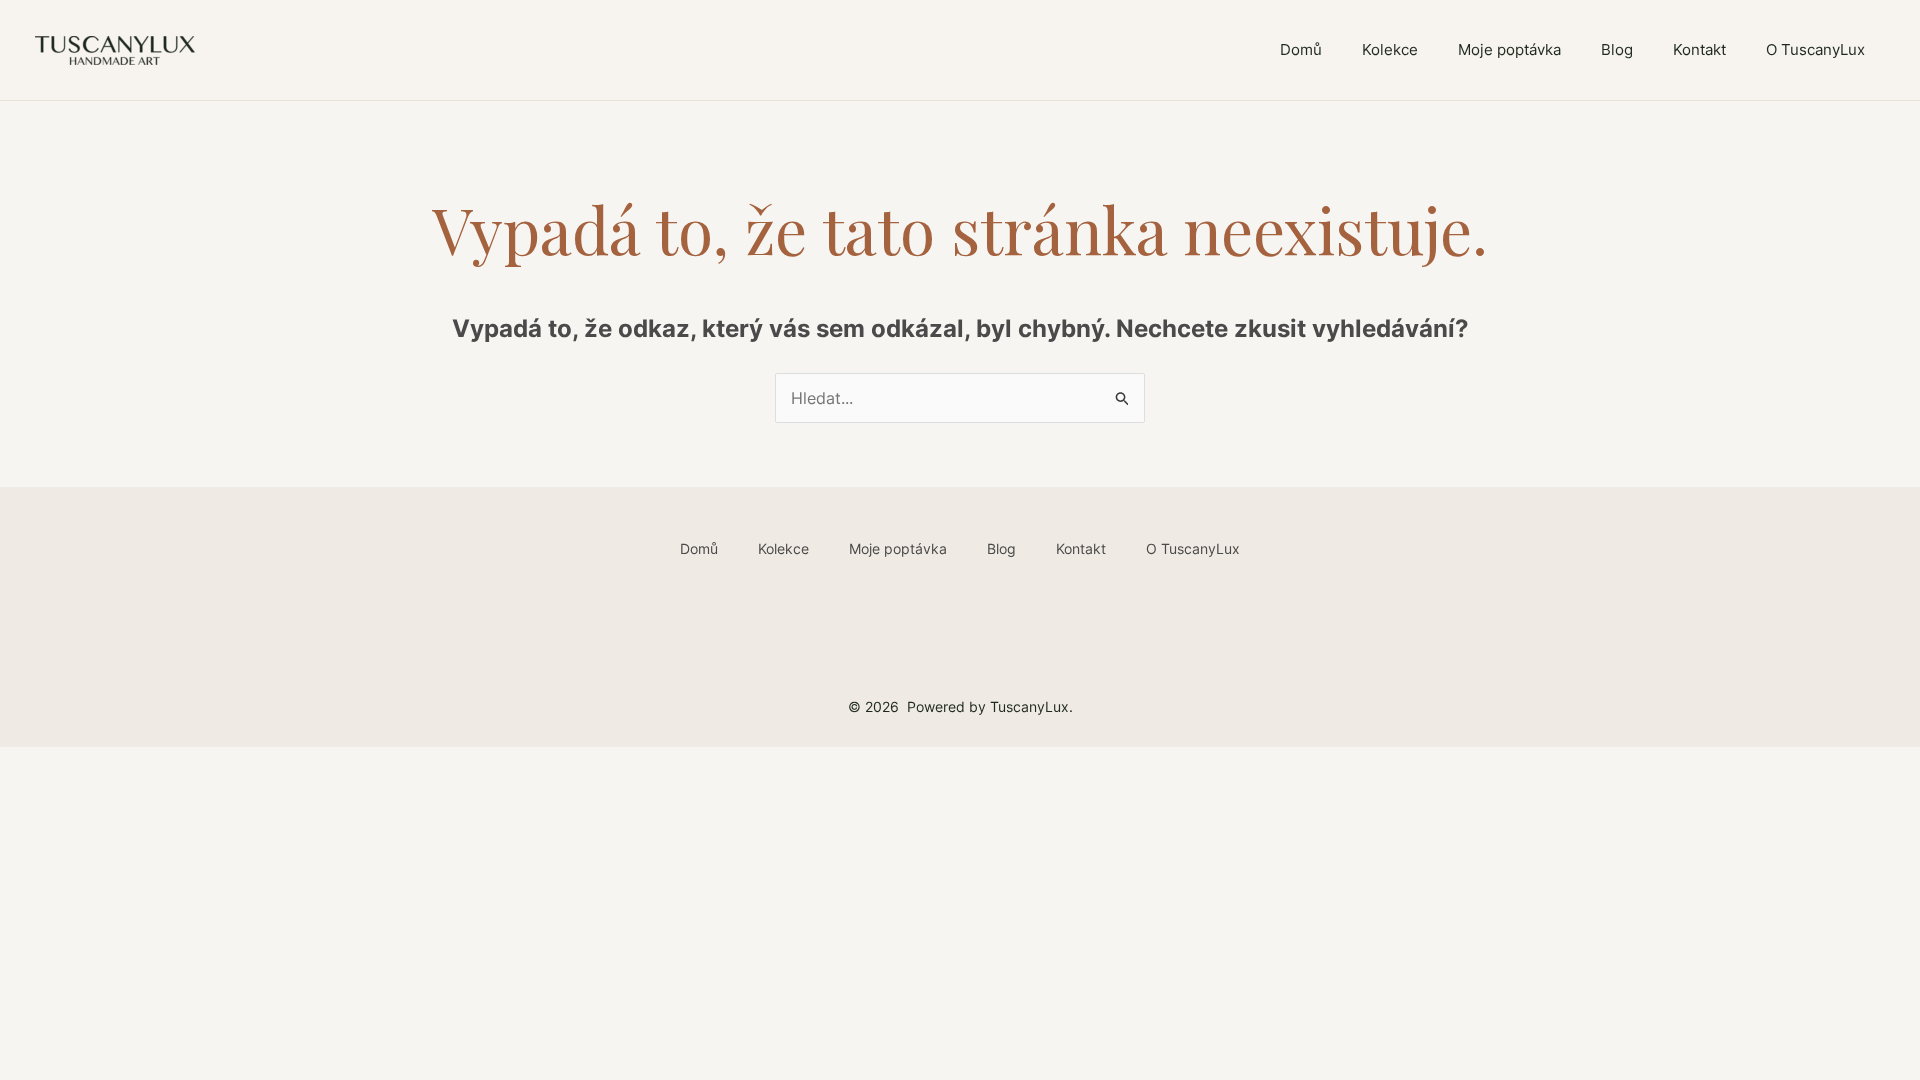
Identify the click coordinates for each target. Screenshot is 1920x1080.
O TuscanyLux (1815, 49)
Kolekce (1390, 49)
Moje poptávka (1509, 49)
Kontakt (1699, 49)
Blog (1617, 49)
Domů (1301, 49)
